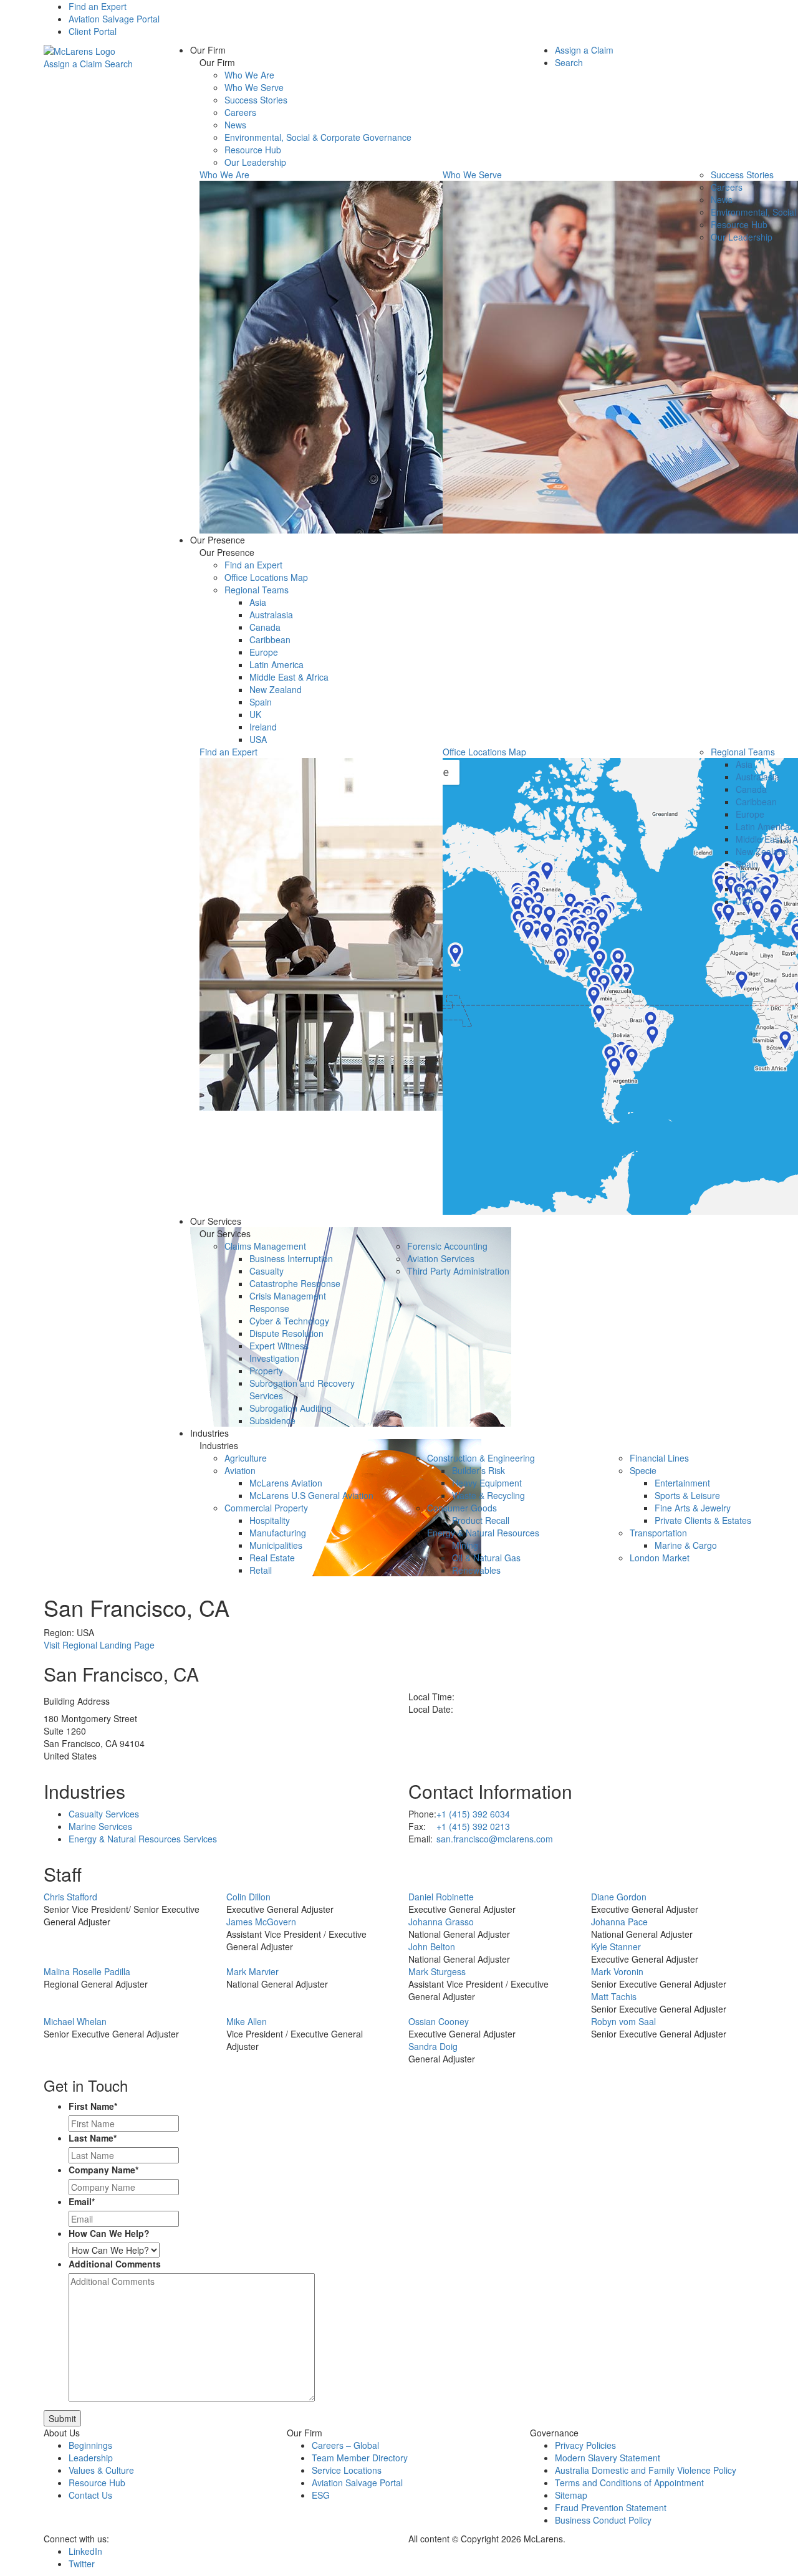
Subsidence (272, 1420)
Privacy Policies (585, 2445)
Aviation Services (441, 1258)
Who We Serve (254, 87)
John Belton (432, 1946)
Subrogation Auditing (291, 1408)
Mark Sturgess (437, 1971)
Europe (264, 652)
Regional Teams (257, 590)
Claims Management (265, 1246)
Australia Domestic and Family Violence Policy (646, 2470)
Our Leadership (255, 162)
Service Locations (347, 2470)
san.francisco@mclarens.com (495, 1839)
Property (266, 1371)
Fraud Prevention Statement (611, 2507)
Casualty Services (104, 1814)
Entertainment (682, 1483)
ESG (321, 2495)
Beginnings (90, 2445)
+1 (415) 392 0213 (473, 1826)
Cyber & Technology (289, 1321)
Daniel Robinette (441, 1897)
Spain (261, 702)
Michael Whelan (75, 2021)
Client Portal (93, 31)
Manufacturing (278, 1533)
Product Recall (481, 1520)
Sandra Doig (433, 2046)
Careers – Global (345, 2445)
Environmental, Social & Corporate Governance (318, 137)
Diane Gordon (619, 1897)
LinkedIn (85, 2551)
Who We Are (249, 75)
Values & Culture (101, 2470)
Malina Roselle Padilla (87, 1971)
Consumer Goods (462, 1508)
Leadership (91, 2458)
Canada (265, 627)
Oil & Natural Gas (486, 1558)
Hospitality (270, 1520)
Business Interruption (291, 1258)
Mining (465, 1545)
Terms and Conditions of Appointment (629, 2483)
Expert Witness (279, 1346)
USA (258, 739)
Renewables (476, 1570)
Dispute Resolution (286, 1333)
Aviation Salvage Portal (114, 19)
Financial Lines (659, 1458)
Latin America (276, 664)
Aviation (240, 1470)
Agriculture (246, 1458)
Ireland (263, 727)
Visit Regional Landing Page (99, 1645)
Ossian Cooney (439, 2021)
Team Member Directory (360, 2458)
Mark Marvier (252, 1971)
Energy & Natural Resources (483, 1533)
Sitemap (571, 2495)
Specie (643, 1470)
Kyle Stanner (616, 1946)
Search (119, 64)
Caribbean (270, 639)
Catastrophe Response (295, 1283)
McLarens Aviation (286, 1483)
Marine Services (100, 1826)
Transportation (658, 1533)
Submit (62, 2418)
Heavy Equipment (487, 1483)
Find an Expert (98, 6)
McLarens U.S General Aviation (311, 1495)
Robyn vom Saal (623, 2021)
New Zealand (276, 689)
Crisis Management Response (288, 1302)
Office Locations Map (266, 577)
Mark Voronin (617, 1971)
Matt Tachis (614, 1996)
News (235, 125)
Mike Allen (247, 2021)
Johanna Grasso (441, 1922)
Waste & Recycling (488, 1495)
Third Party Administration (458, 1271)
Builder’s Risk (478, 1470)
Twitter (82, 2564)
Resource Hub (253, 150)
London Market (660, 1558)
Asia (258, 602)
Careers (240, 112)
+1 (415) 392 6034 (473, 1814)
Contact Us (90, 2495)
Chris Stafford (70, 1897)
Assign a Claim (73, 64)
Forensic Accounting (447, 1246)
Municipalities (276, 1545)
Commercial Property (266, 1508)
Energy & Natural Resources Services (143, 1839)
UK (255, 714)
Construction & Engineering (481, 1458)
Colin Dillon (248, 1897)
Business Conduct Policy (603, 2520)
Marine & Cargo (686, 1545)
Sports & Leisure (687, 1495)
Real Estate (272, 1558)
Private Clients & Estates (703, 1520)
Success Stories (256, 100)
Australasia (271, 615)
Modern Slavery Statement (608, 2458)
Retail (261, 1570)
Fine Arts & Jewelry (693, 1508)
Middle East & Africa (289, 677)
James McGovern (261, 1922)
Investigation (274, 1358)
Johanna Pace (619, 1922)
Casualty (267, 1271)
